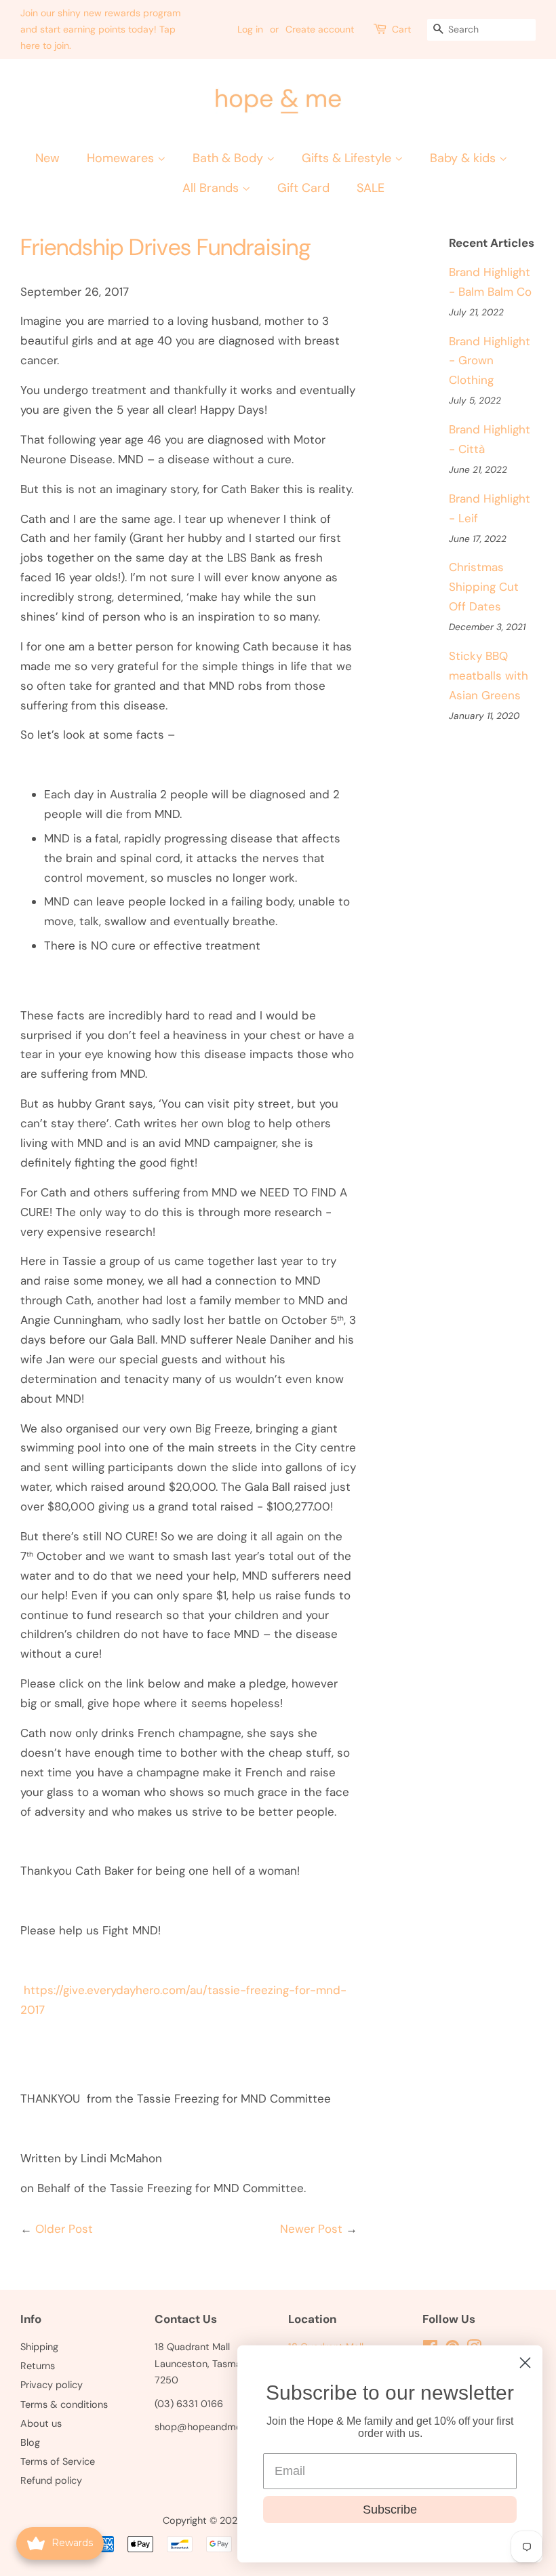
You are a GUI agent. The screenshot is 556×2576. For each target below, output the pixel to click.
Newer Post (311, 2229)
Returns (38, 2366)
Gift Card (303, 188)
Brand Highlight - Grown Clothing (490, 361)
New (47, 158)
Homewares (122, 158)
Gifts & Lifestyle (348, 158)
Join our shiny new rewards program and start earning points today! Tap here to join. (100, 29)
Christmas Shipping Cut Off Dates (484, 587)
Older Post (64, 2229)
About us (41, 2423)
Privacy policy (52, 2385)
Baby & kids (464, 158)
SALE (371, 188)
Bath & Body (230, 158)
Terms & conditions (64, 2404)
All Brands (212, 188)
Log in (250, 29)
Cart (401, 29)
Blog (30, 2442)
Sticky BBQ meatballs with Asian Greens (489, 676)
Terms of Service (58, 2461)
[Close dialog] (525, 2363)
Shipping (39, 2347)
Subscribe (390, 2510)
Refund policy (51, 2480)
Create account (320, 29)
